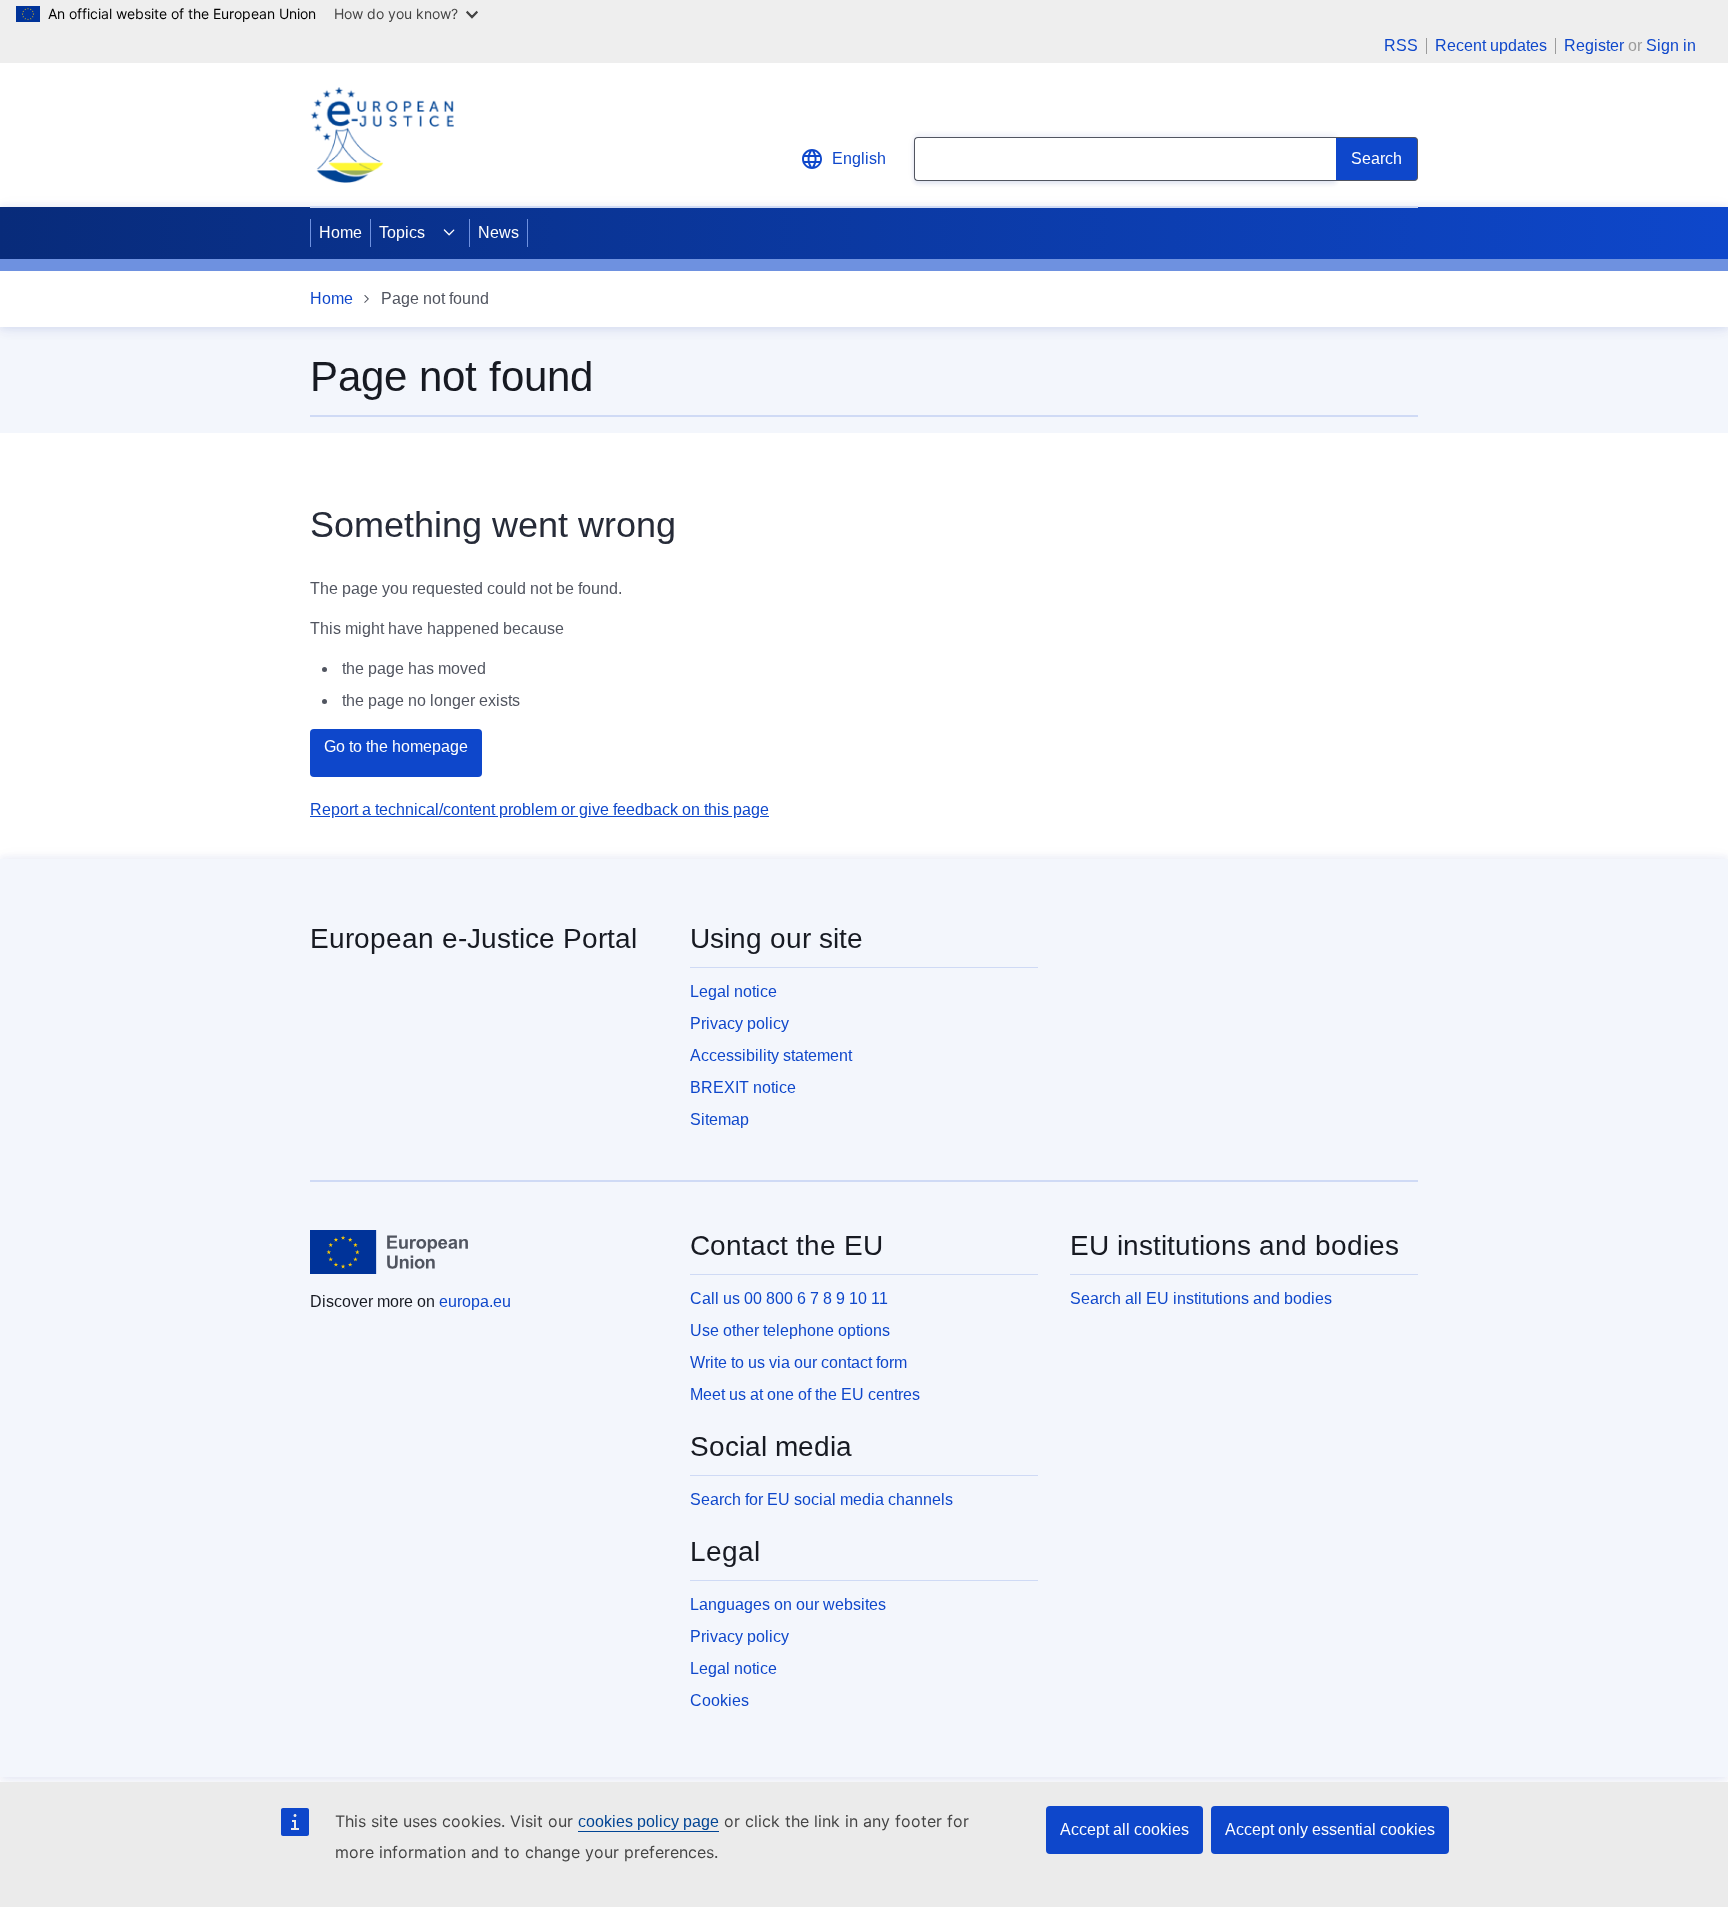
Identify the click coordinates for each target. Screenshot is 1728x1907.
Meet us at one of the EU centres (805, 1394)
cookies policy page (648, 1821)
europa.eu (475, 1301)
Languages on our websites (788, 1604)
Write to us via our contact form (798, 1362)
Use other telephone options (790, 1330)
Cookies (719, 1700)
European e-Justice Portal (473, 938)
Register (1594, 45)
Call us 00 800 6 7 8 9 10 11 (789, 1298)
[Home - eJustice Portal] (382, 135)
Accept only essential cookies (1330, 1829)
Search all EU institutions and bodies (1201, 1298)
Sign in (1671, 45)
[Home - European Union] (389, 1252)
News (498, 232)
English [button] (859, 158)
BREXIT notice (743, 1087)
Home (340, 232)
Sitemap (719, 1119)
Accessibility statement (771, 1055)
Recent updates (1491, 46)
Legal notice (733, 991)
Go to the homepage (396, 746)
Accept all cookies (1124, 1829)
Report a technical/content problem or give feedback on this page (539, 809)
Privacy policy (739, 1023)
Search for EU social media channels (821, 1499)
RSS (1401, 46)
